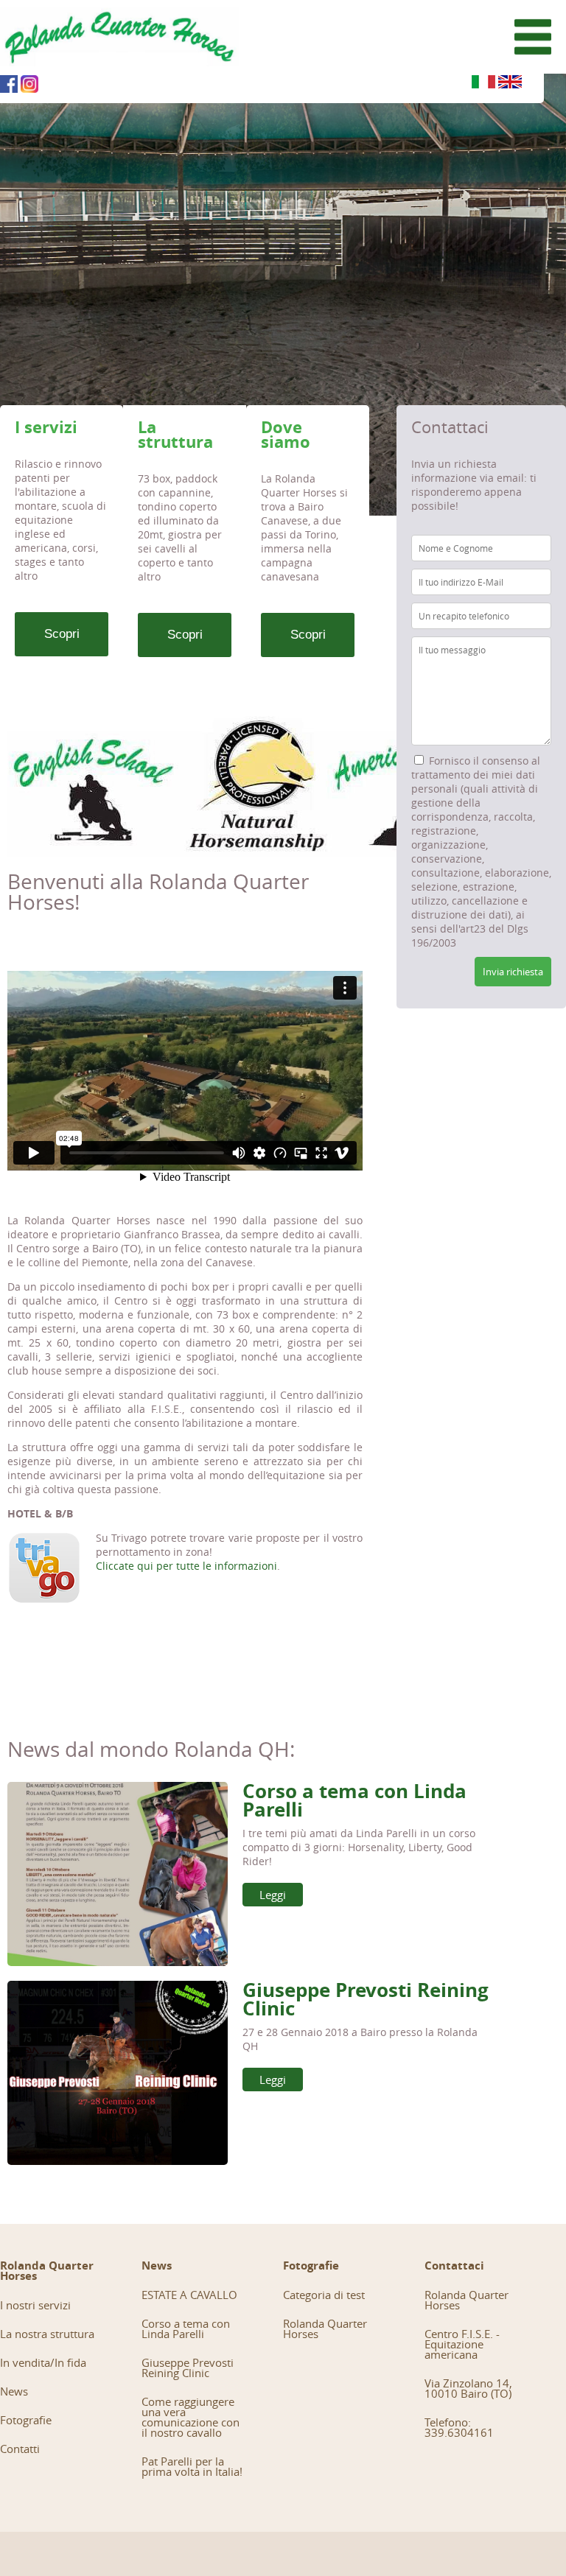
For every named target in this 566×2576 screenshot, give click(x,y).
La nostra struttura (47, 2334)
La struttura (175, 434)
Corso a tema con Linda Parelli (354, 1800)
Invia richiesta (513, 972)
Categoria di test (324, 2295)
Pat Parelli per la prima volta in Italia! (192, 2466)
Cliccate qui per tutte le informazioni (186, 1566)
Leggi (273, 1895)
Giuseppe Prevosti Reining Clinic (366, 1999)
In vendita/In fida (43, 2362)
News (14, 2391)
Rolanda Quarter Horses (325, 2328)
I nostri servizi (35, 2305)
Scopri (62, 634)
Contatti (20, 2449)
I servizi (46, 427)
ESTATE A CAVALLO (189, 2295)
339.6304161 (459, 2432)
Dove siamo (286, 434)
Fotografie (26, 2420)
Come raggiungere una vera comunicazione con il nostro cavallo (191, 2417)
